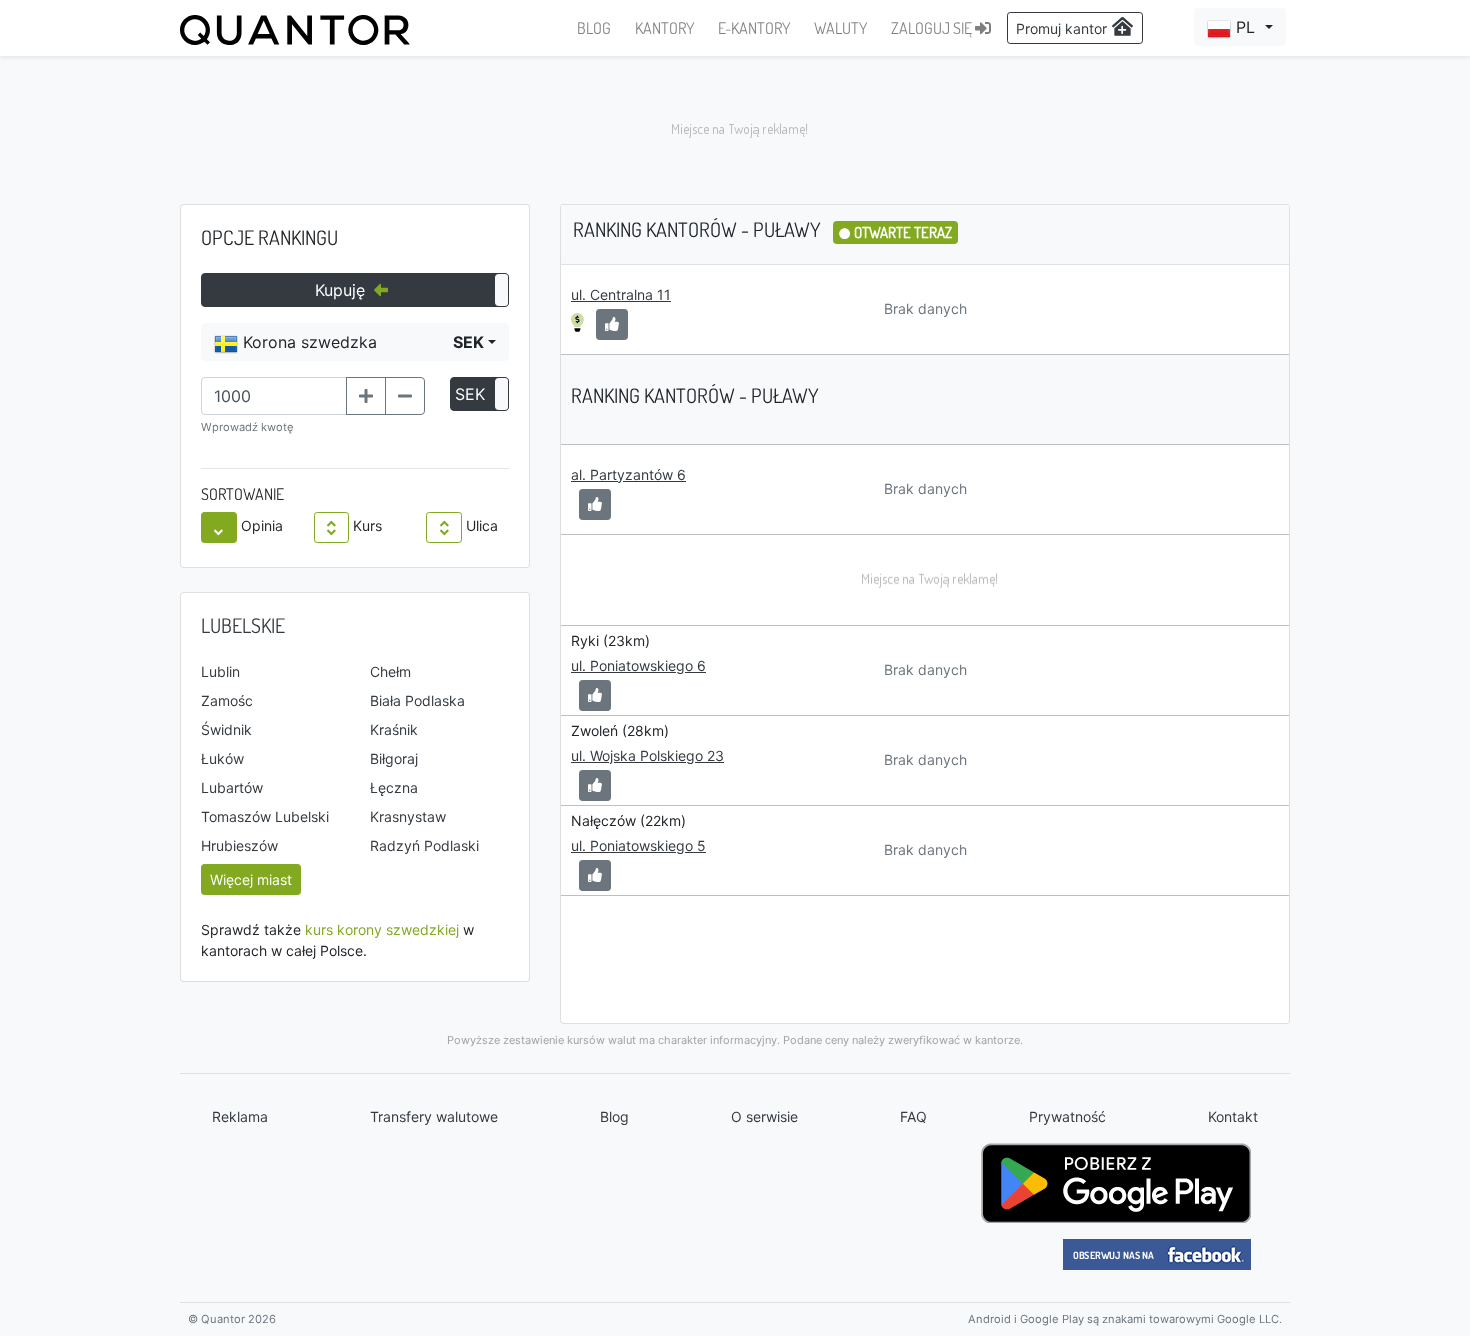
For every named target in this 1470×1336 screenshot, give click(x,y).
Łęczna (394, 787)
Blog (614, 1116)
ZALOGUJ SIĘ (933, 28)
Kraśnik (394, 729)
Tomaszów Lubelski (265, 816)
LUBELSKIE (243, 625)
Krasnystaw (408, 816)
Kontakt (1233, 1116)
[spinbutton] (274, 396)
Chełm (390, 671)
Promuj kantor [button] (1063, 28)
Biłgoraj (394, 758)
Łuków (222, 758)
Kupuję (342, 290)
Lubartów (232, 787)
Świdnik (226, 729)
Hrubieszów (239, 845)
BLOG (594, 28)
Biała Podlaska (417, 700)
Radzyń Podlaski (424, 845)
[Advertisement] (735, 130)
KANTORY (664, 28)
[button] (1240, 27)
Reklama (240, 1116)
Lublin (220, 671)
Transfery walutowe (434, 1116)
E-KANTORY (754, 28)
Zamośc (227, 700)
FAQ (913, 1116)
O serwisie (764, 1116)
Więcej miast (251, 879)
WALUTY (840, 28)
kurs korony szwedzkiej (382, 929)
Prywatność (1067, 1116)
